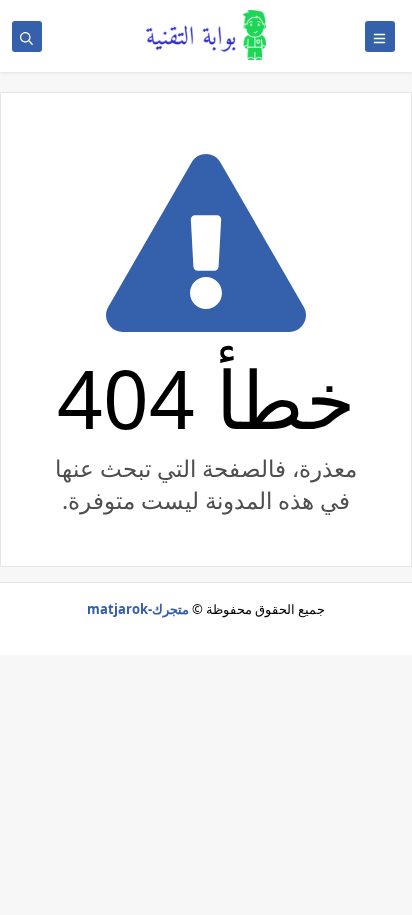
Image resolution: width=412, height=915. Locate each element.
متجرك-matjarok (138, 609)
